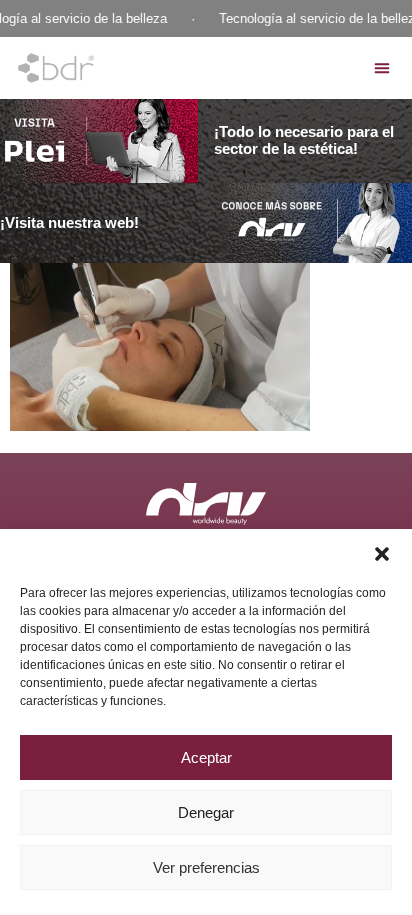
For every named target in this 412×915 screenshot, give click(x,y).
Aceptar (206, 757)
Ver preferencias (206, 867)
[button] (382, 554)
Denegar (206, 812)
